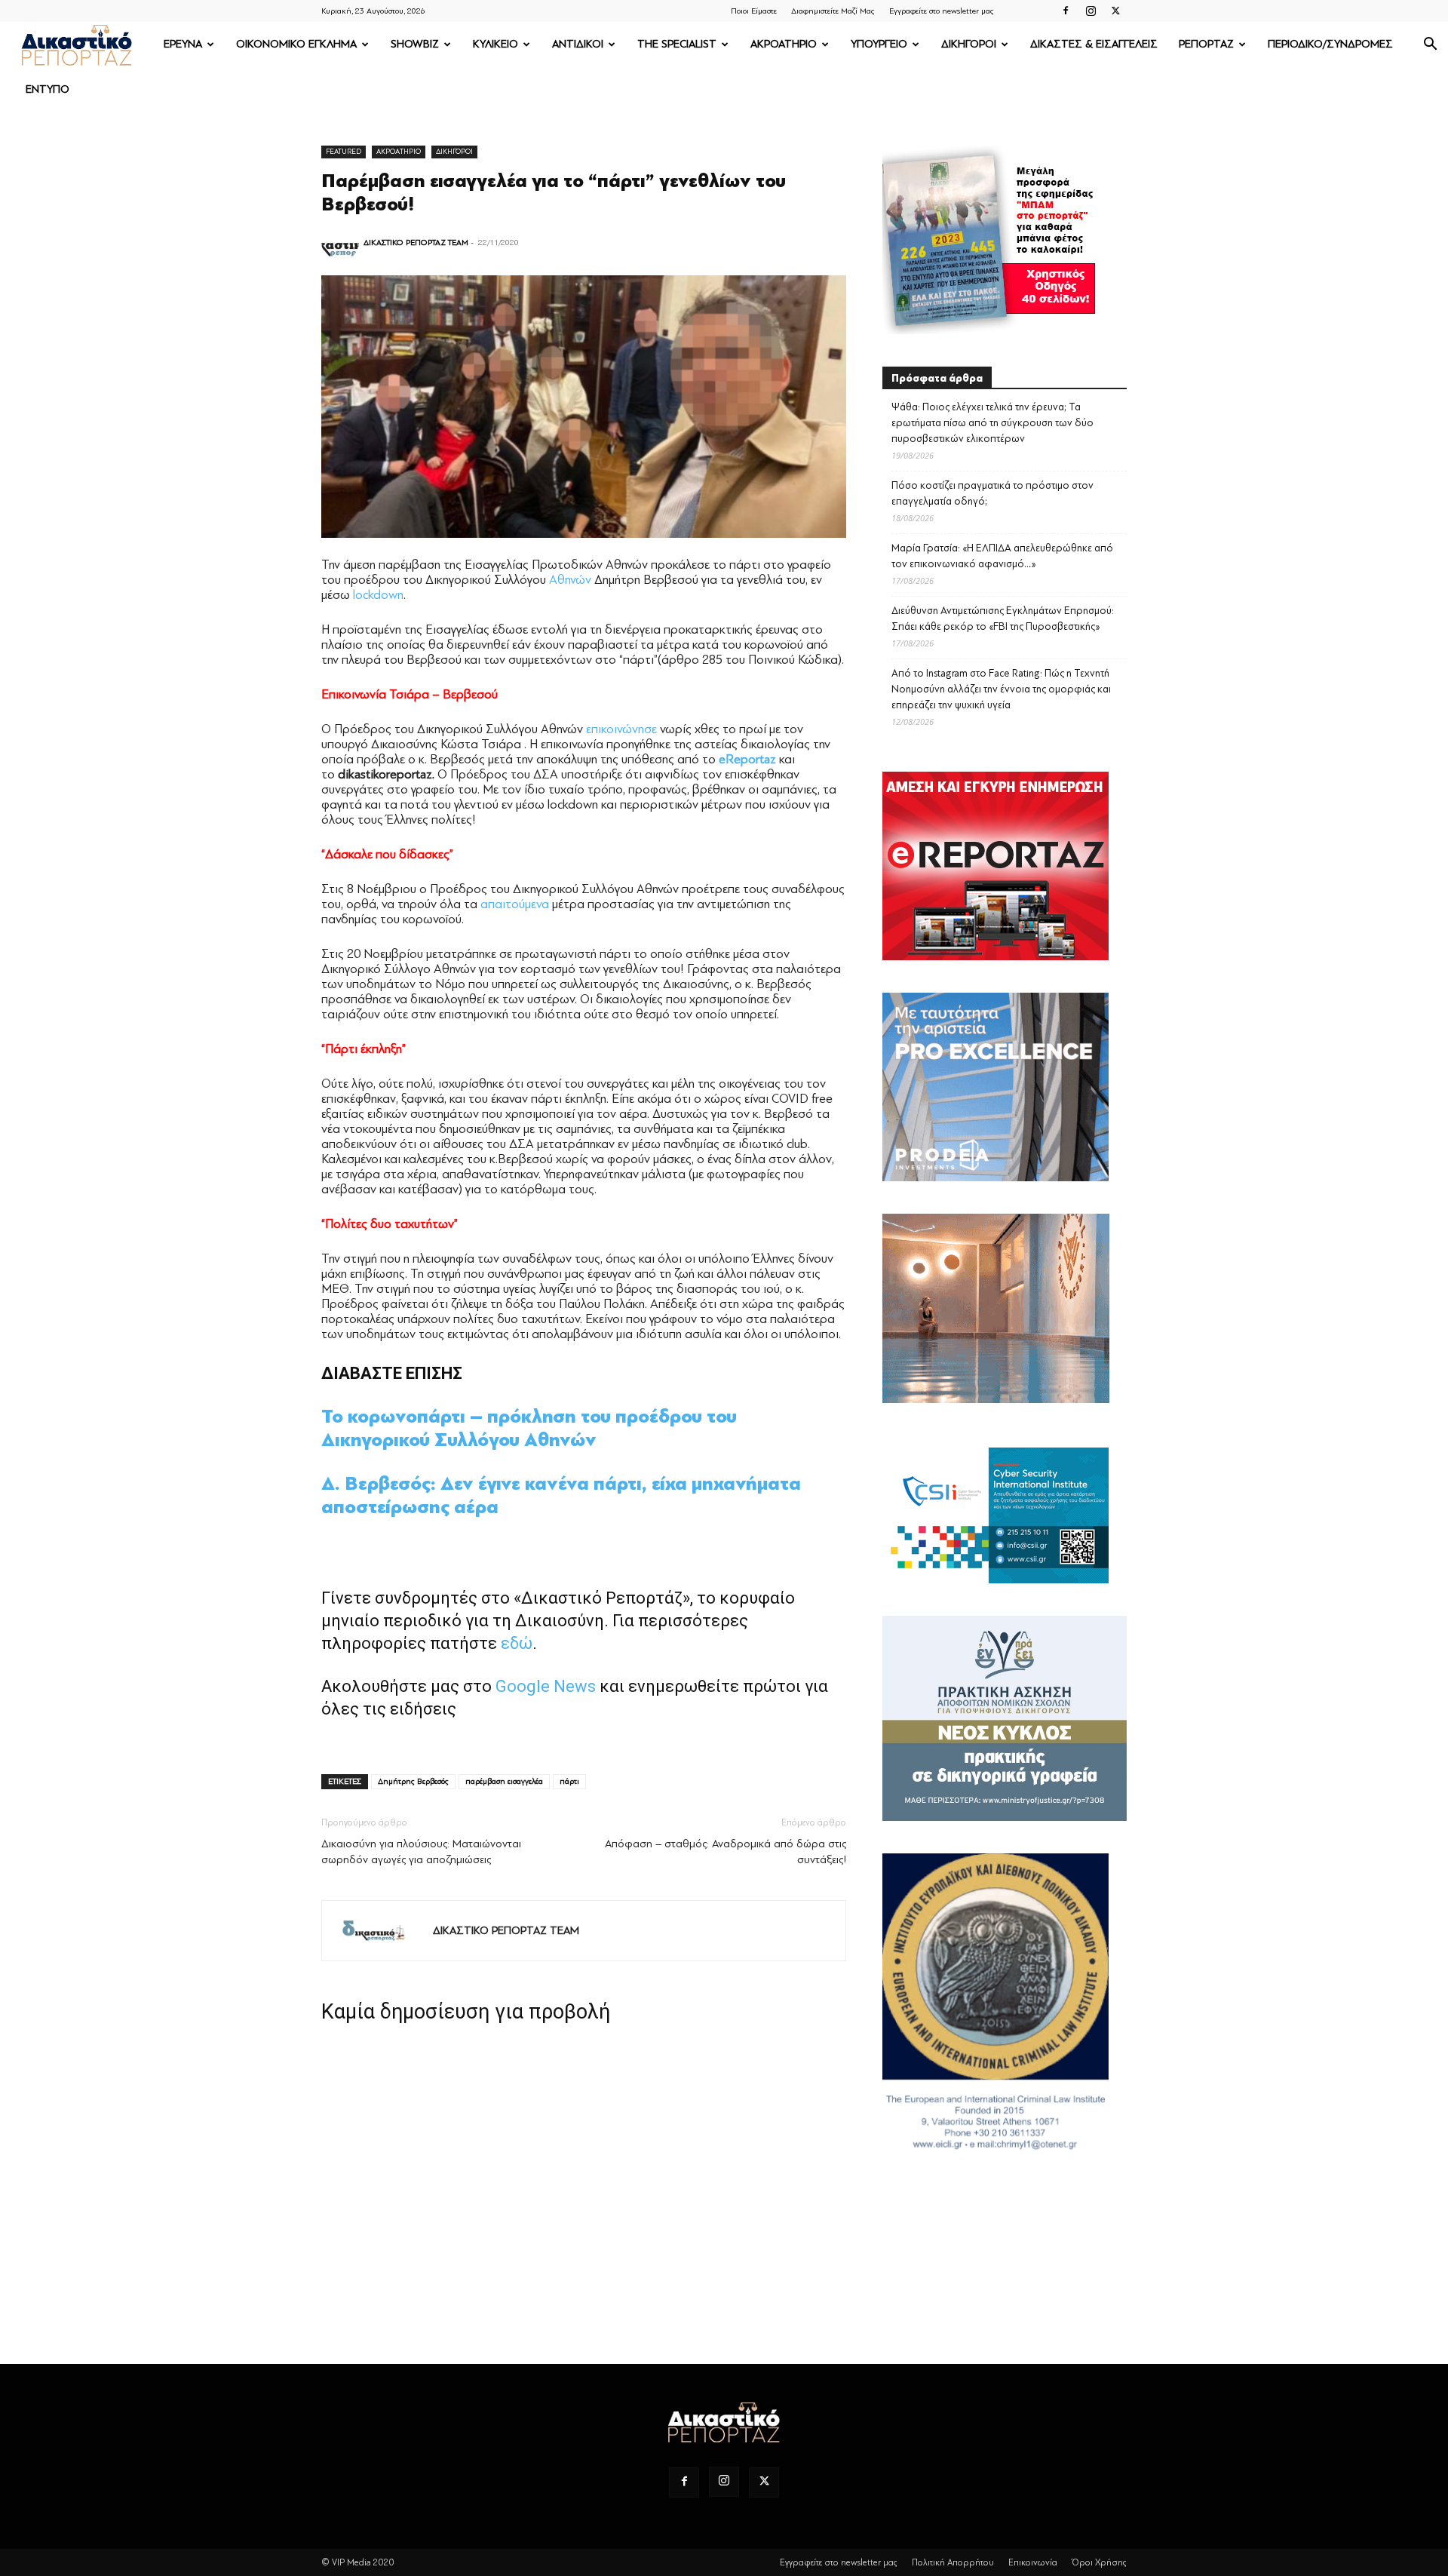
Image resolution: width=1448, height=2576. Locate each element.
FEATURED (344, 151)
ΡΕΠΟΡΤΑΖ (1206, 44)
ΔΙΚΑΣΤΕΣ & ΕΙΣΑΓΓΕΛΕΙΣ (1094, 44)
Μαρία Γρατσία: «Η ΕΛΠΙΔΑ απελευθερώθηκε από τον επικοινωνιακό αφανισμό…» (1002, 556)
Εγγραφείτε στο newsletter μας (942, 11)
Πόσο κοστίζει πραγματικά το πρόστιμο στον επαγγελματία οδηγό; (992, 493)
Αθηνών (570, 580)
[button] (1430, 46)
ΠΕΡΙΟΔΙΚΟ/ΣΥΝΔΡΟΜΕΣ (1330, 44)
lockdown (378, 595)
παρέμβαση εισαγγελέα (504, 1781)
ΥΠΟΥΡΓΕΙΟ (879, 44)
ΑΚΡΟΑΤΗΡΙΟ (784, 44)
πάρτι (569, 1781)
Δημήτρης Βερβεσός (413, 1781)
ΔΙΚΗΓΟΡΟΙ (969, 44)
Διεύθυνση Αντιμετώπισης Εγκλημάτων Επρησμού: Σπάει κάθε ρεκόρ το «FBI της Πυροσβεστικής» (1003, 619)
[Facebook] (1066, 11)
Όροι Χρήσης (1099, 2562)
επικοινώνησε (621, 729)
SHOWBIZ (415, 44)
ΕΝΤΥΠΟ (48, 89)
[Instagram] (1091, 11)
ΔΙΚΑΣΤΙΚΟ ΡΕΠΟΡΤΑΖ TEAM (416, 243)
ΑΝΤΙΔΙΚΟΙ (578, 44)
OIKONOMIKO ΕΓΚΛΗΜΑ (296, 44)
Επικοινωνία (1033, 2562)
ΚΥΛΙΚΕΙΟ (495, 44)
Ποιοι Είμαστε (754, 11)
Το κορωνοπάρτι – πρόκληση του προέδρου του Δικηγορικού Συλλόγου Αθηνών (529, 1428)
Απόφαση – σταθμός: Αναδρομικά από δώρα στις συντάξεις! (726, 1852)
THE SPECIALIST (677, 44)
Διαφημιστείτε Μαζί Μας (833, 11)
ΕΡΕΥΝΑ (183, 44)
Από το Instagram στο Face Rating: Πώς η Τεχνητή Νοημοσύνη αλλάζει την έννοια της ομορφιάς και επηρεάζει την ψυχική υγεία (1001, 689)
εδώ (517, 1643)
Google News (546, 1686)
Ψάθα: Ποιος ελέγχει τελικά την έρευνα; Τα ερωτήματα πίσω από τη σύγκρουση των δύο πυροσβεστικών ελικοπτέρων (992, 423)
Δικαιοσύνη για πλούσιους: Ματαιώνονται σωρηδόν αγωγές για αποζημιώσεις (421, 1852)
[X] (1115, 11)
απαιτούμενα (515, 904)
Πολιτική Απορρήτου (953, 2562)
